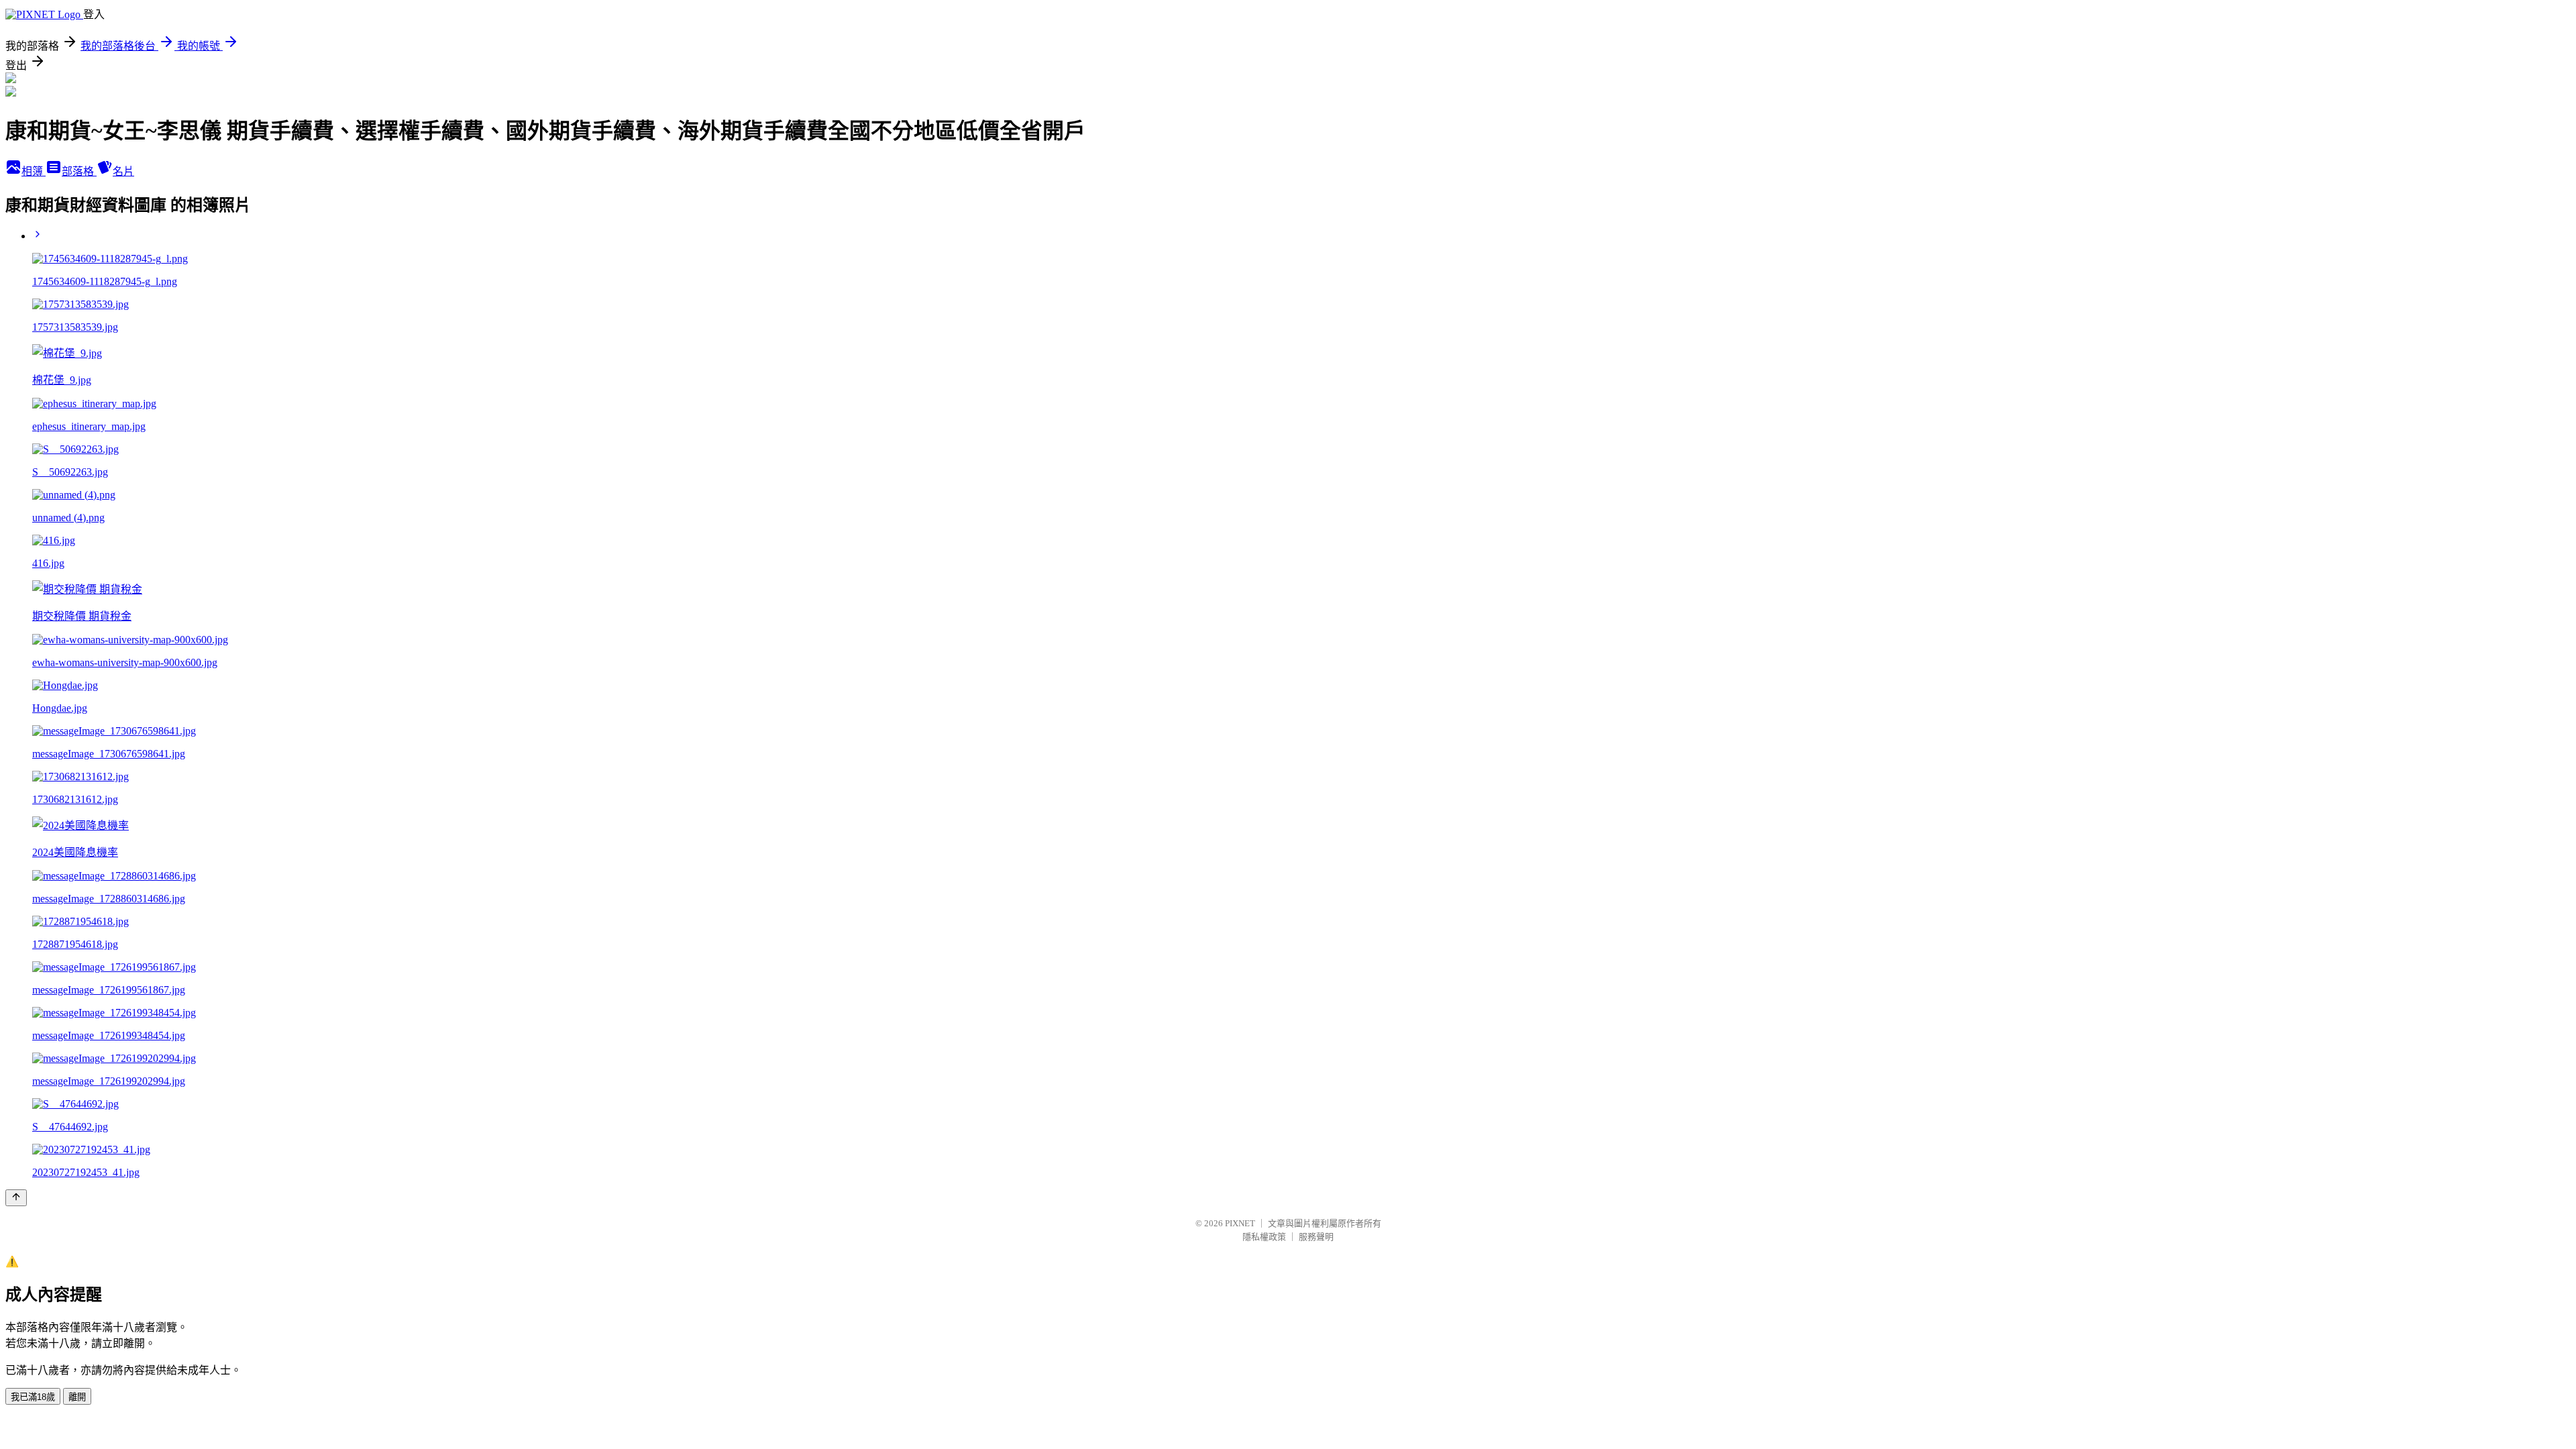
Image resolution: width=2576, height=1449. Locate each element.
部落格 (79, 171)
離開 (77, 1397)
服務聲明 (1316, 1237)
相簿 (34, 171)
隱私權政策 (1264, 1237)
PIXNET (1240, 1223)
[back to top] (16, 1198)
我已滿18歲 (33, 1397)
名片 (123, 171)
